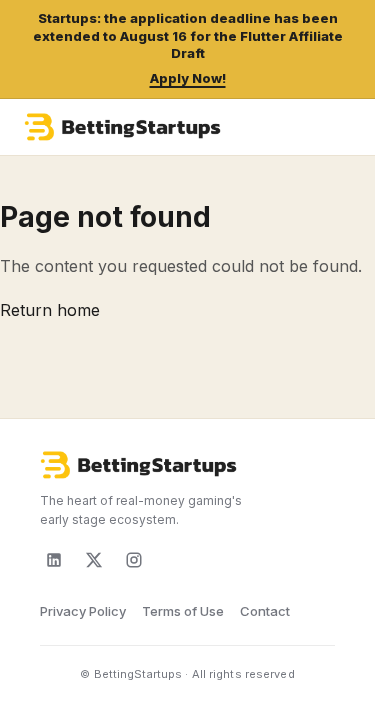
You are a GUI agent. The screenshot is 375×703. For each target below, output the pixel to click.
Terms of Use (183, 611)
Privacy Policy (83, 611)
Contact (265, 611)
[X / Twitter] (94, 560)
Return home (50, 310)
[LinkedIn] (54, 560)
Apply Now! (188, 78)
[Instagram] (134, 560)
